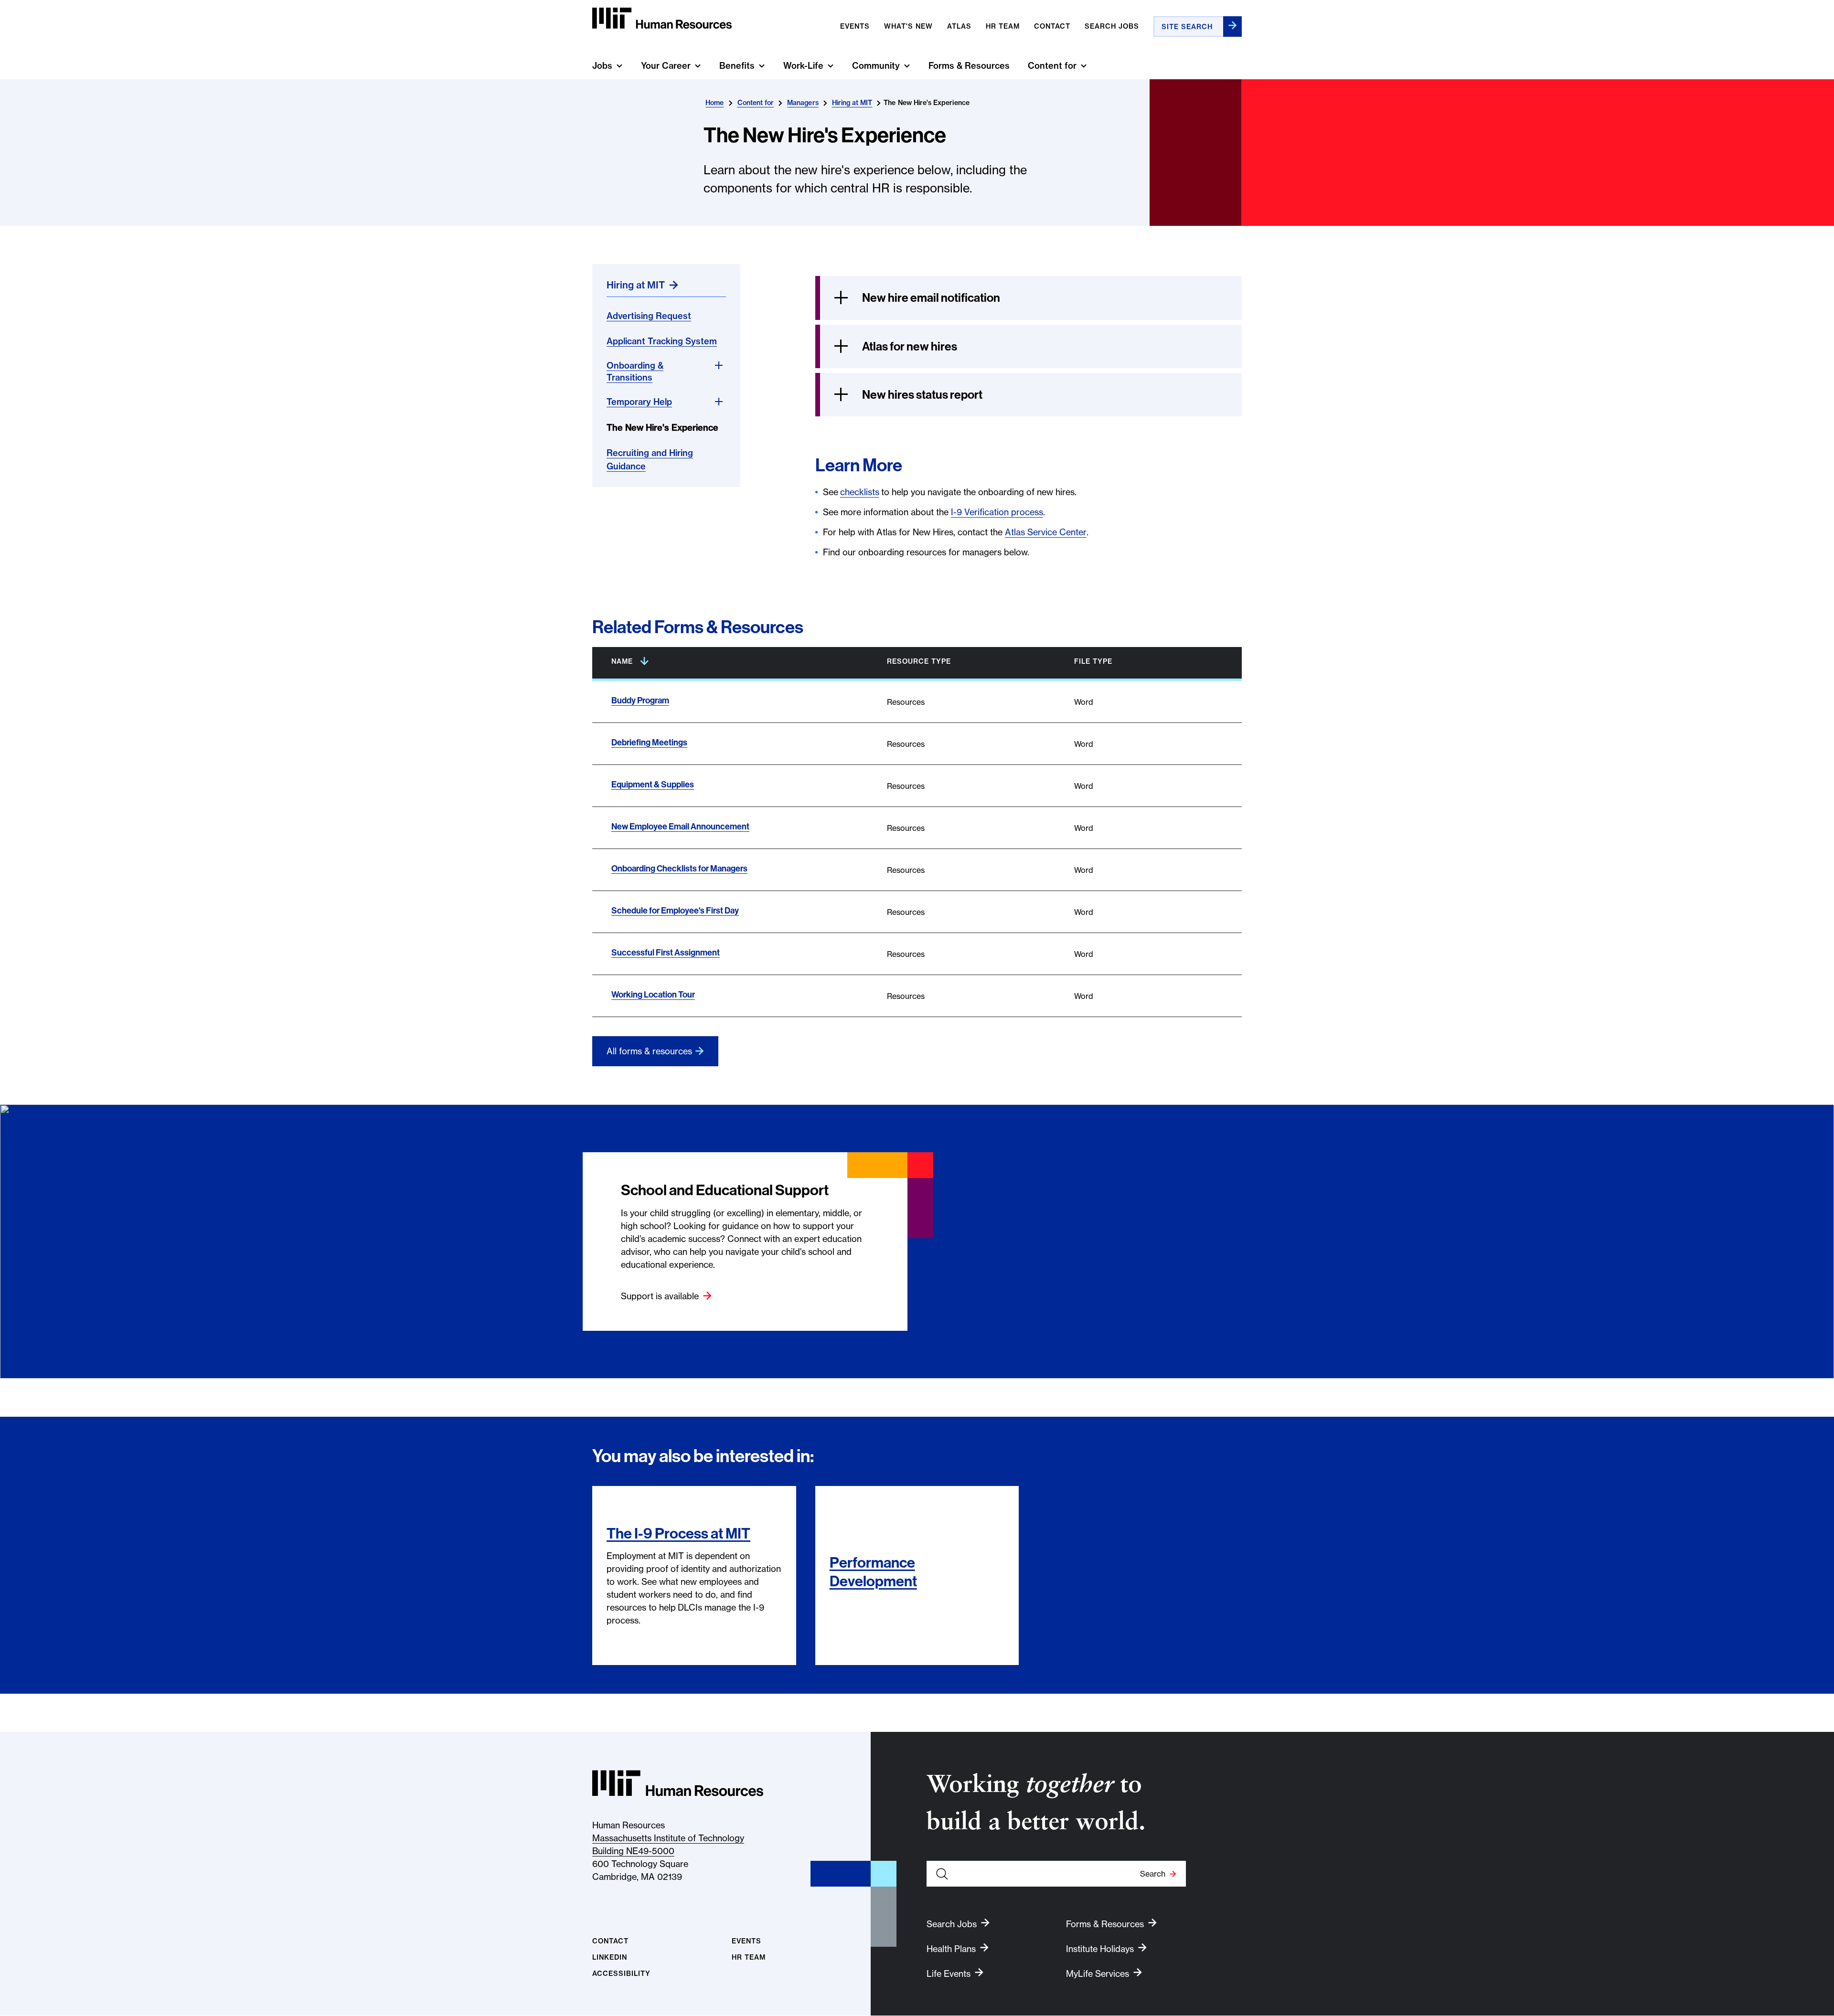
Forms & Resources (969, 66)
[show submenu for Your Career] (698, 66)
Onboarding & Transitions (635, 371)
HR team (1003, 26)
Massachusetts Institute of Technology (668, 1838)
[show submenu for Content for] (1084, 66)
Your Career (666, 66)
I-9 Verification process (997, 512)
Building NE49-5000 (633, 1851)
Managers (803, 103)
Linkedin (610, 1958)
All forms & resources (649, 1051)
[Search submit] (1232, 27)
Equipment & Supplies (653, 784)
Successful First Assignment (666, 952)
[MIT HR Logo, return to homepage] (678, 1783)
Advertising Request (649, 316)
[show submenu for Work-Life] (831, 66)
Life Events (949, 1974)
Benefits (737, 66)
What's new (908, 26)
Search (1153, 1874)
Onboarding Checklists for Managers (679, 868)
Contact (1052, 26)
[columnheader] (730, 663)
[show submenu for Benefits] (762, 66)
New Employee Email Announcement (680, 826)
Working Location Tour (653, 994)
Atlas (959, 26)
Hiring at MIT (852, 103)
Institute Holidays (1100, 1949)
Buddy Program (640, 700)
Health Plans (951, 1949)
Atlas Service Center (1046, 532)
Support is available (660, 1296)
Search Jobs (1112, 26)
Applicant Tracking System (662, 341)
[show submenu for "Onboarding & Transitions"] (719, 365)
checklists (860, 492)
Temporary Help (639, 402)
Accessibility (621, 1974)
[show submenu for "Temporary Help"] (719, 402)
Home (714, 103)
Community (876, 66)
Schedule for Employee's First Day (675, 910)
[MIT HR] (662, 18)
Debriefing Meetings (649, 742)
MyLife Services (1098, 1974)
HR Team (749, 1958)
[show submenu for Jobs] (619, 66)
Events (855, 26)
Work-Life (803, 66)
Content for (1052, 66)
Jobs (602, 66)
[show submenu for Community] (907, 66)
